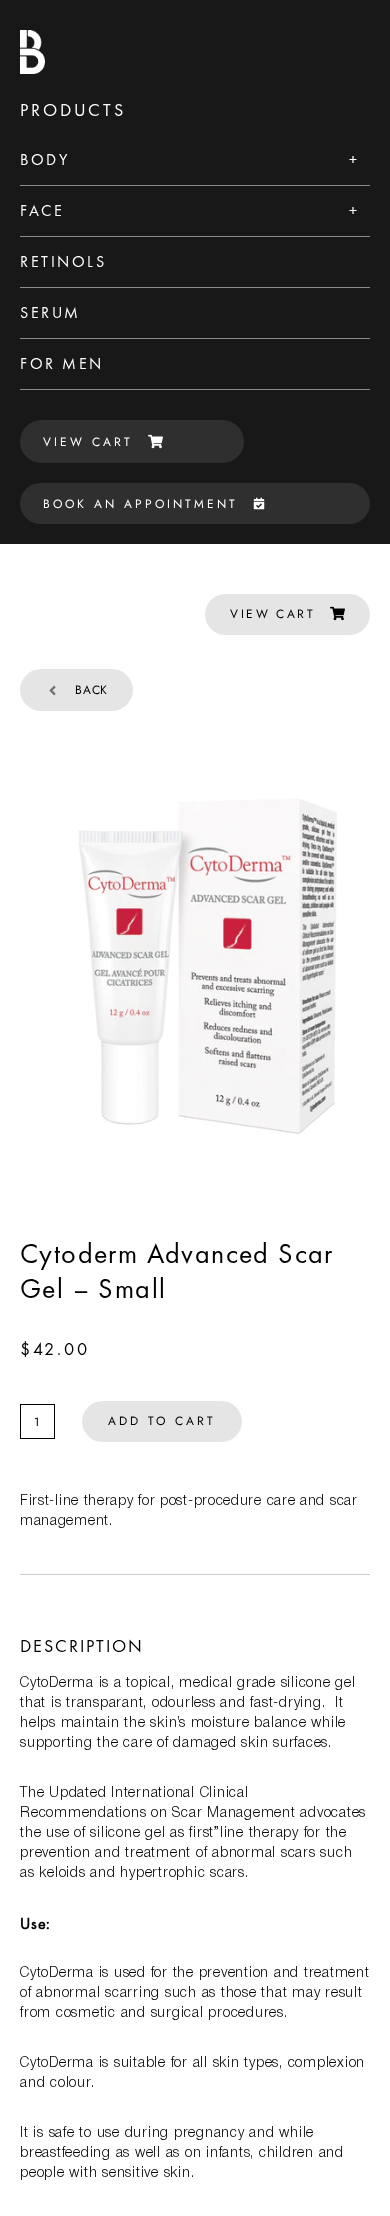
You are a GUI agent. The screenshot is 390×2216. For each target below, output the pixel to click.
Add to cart (162, 1421)
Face (42, 210)
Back (91, 690)
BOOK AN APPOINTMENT (140, 504)
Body (44, 159)
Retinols (63, 261)
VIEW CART (88, 442)
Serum (50, 312)
